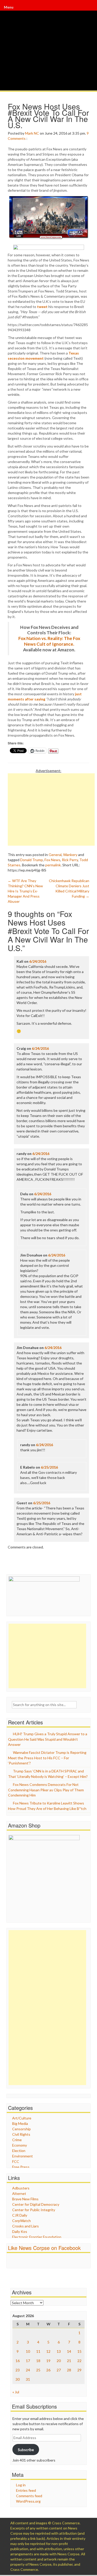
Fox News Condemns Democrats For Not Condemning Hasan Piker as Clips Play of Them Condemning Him (46, 1790)
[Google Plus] (91, 10)
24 (28, 2370)
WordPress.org (28, 2501)
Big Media (20, 2123)
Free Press (21, 2167)
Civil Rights (21, 2134)
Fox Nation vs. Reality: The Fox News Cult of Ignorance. (49, 641)
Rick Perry (70, 860)
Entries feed (26, 2490)
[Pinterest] (92, 10)
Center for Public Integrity (34, 2210)
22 (79, 2361)
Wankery (70, 855)
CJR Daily (20, 2215)
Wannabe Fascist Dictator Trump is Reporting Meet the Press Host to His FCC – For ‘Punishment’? (47, 1758)
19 (48, 2361)
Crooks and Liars (25, 2226)
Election (19, 2151)
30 (18, 2379)
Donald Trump (32, 860)
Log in (21, 2485)
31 (28, 2379)
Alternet (19, 2193)
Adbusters (21, 2188)
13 (59, 2351)
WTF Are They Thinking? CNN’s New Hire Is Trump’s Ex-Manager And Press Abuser (25, 891)
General (55, 855)
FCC (16, 2161)
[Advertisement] (51, 809)
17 (28, 2361)
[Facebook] (90, 10)
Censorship (21, 2129)
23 (18, 2370)
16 (18, 2361)
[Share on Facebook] (48, 247)
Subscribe (26, 2450)
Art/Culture (22, 2118)
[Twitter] (91, 10)
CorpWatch (21, 2221)
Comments (17, 138)
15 (79, 2351)
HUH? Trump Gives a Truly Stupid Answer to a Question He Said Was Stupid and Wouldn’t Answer (48, 1739)
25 (38, 2370)
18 (38, 2361)
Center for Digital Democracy (36, 2204)
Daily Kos (20, 2231)
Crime (17, 2140)
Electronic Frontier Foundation (37, 2237)
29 (79, 2370)
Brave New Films (25, 2199)
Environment (23, 2156)
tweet (42, 307)
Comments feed (29, 2496)
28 (69, 2370)
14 (69, 2351)
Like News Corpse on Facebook (44, 2248)
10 (28, 2351)
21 (69, 2361)
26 (48, 2370)
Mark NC (32, 133)
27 (59, 2370)
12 (48, 2351)
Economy (20, 2145)
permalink (53, 865)
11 (38, 2351)
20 (59, 2361)
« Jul (16, 2392)
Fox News (52, 860)
